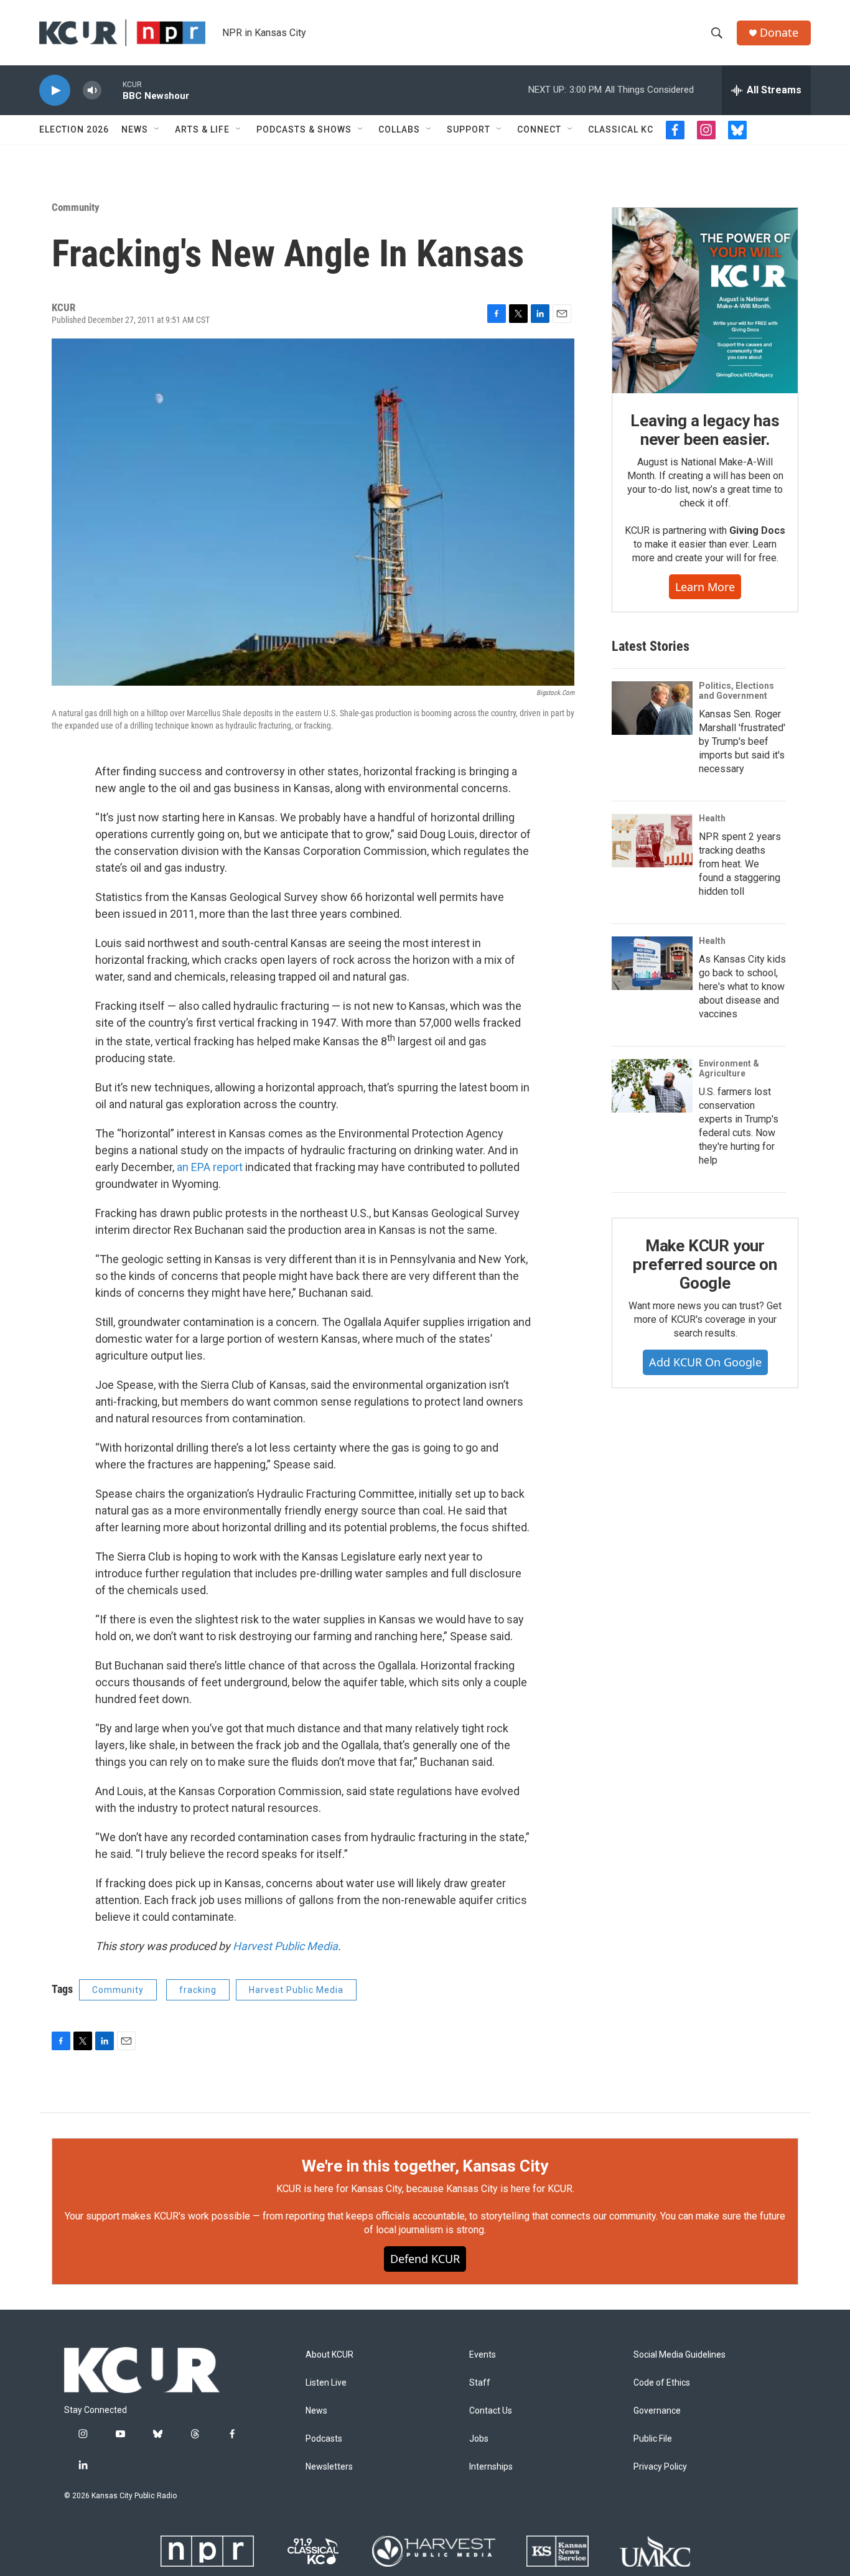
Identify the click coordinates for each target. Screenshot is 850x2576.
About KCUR (329, 2355)
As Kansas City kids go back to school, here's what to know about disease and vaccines (742, 987)
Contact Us (491, 2411)
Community (76, 207)
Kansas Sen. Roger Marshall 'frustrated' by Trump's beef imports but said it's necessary (742, 741)
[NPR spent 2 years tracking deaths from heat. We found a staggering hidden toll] (652, 841)
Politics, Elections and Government (736, 691)
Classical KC (621, 129)
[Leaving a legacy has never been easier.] (705, 301)
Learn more (705, 587)
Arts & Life (202, 129)
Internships (491, 2467)
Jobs (479, 2439)
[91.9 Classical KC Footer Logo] (313, 2551)
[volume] (92, 91)
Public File (653, 2439)
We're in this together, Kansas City (425, 2166)
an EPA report (210, 1167)
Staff (480, 2383)
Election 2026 (74, 129)
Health (712, 818)
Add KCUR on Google (705, 1362)
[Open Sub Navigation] (157, 129)
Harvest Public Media (285, 1946)
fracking (198, 1990)
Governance (657, 2411)
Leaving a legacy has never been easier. (705, 430)
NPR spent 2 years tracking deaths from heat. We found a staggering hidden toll (740, 864)
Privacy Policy (660, 2467)
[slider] (112, 90)
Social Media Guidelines (680, 2355)
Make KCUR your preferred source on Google (705, 1264)
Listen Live (326, 2383)
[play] (55, 91)
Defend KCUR (425, 2259)
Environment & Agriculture (729, 1068)
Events (483, 2355)
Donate (779, 33)
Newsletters (329, 2467)
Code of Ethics (662, 2383)
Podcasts (324, 2439)
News (135, 129)
